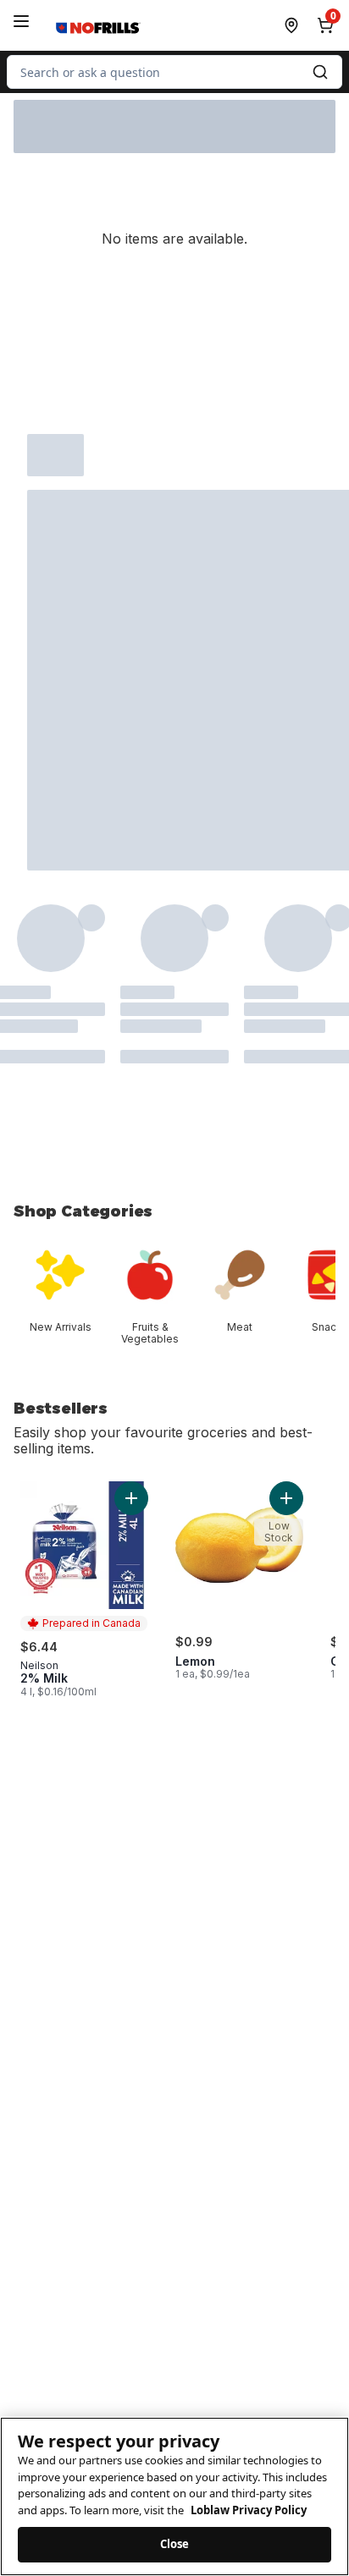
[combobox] (174, 72)
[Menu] (21, 21)
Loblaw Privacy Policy (249, 2510)
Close (175, 2544)
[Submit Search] (320, 72)
